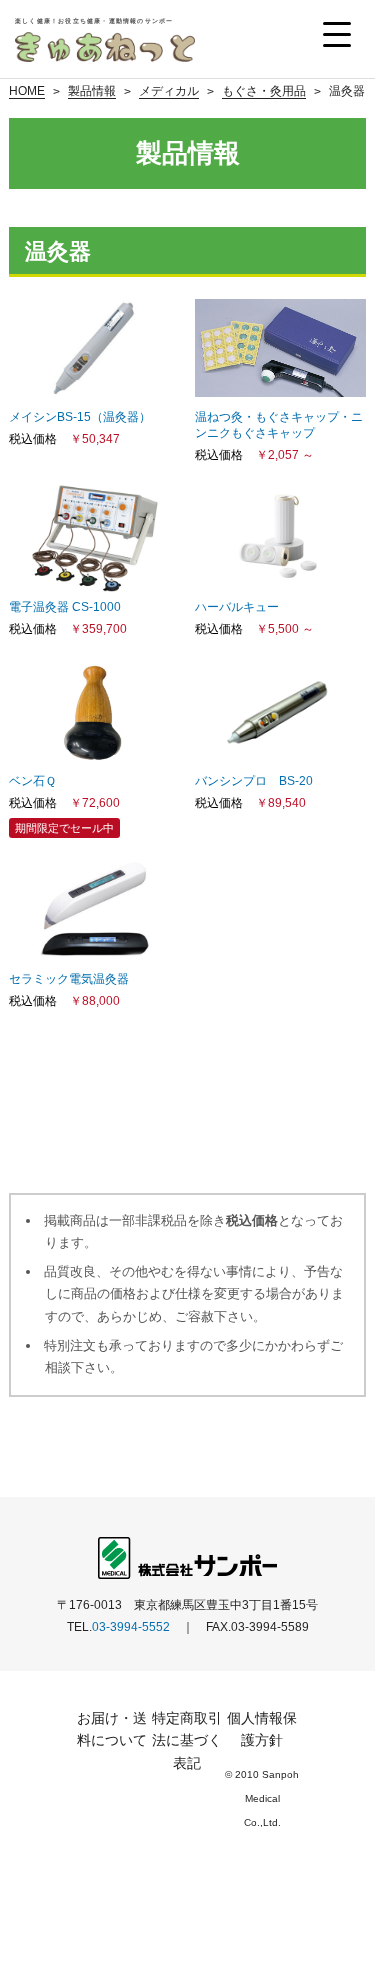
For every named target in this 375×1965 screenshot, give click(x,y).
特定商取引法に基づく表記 (187, 1740)
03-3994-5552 (131, 1627)
